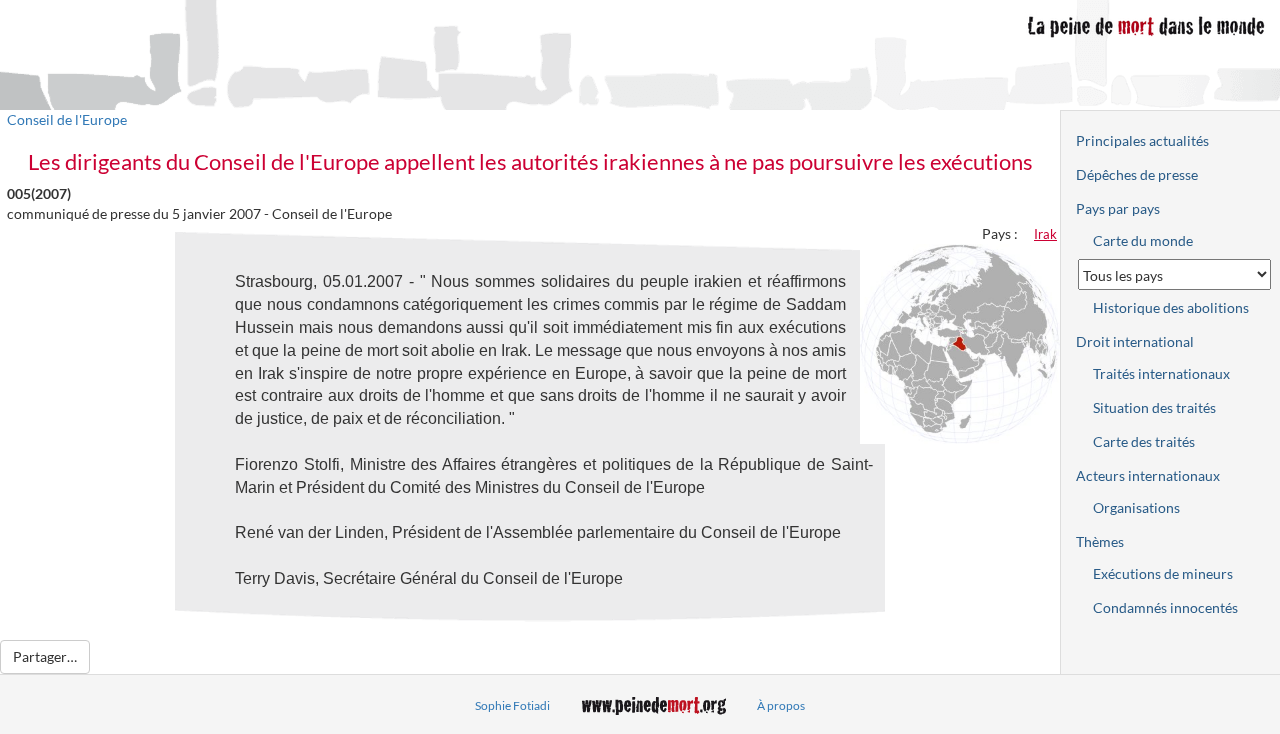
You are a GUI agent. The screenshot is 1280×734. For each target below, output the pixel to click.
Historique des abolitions (1171, 307)
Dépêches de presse (1137, 174)
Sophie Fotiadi (512, 705)
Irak (1045, 234)
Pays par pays (1118, 208)
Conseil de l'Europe (67, 119)
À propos (781, 705)
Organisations (1136, 507)
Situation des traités (1154, 407)
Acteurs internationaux (1148, 475)
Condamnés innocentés (1165, 607)
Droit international (1135, 341)
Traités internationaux (1161, 373)
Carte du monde (1143, 240)
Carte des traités (1144, 441)
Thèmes (1100, 541)
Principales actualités (1142, 140)
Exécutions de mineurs (1163, 573)
